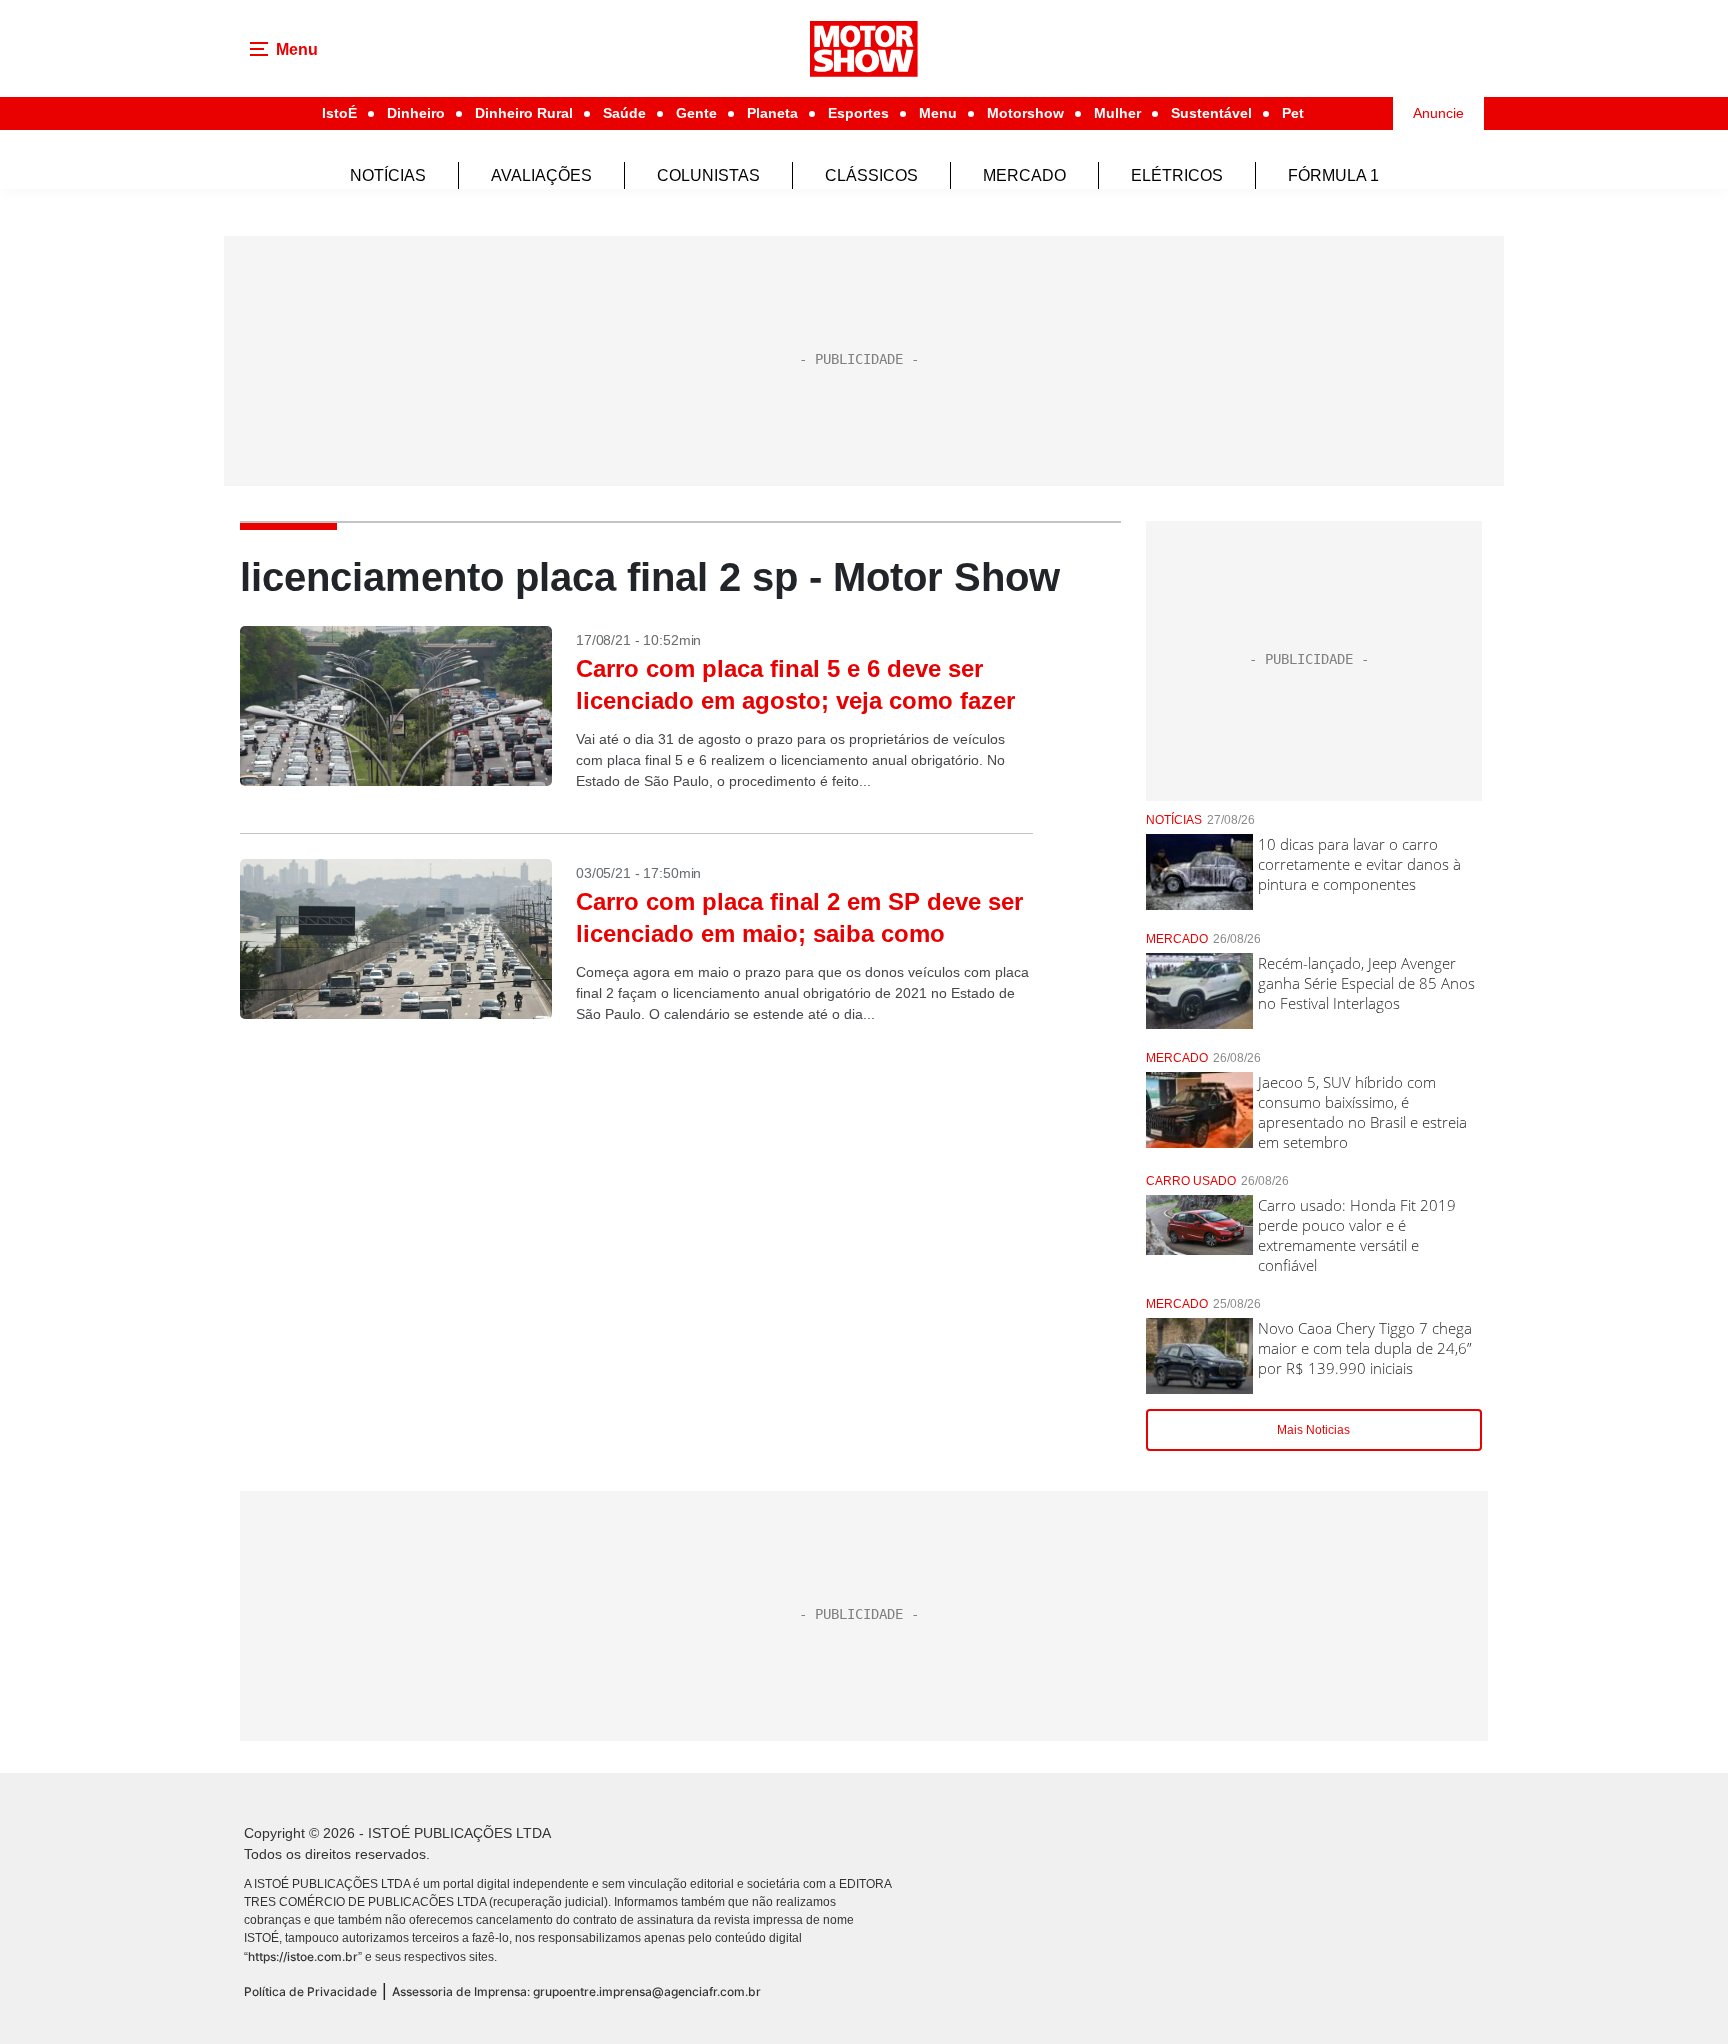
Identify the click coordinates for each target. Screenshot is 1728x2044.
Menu (938, 113)
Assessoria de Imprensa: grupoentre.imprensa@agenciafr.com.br (576, 1991)
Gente (696, 113)
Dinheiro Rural (524, 113)
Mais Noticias (1313, 1430)
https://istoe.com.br (303, 1956)
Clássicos (871, 175)
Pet (1293, 113)
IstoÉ (339, 113)
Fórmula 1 (1333, 175)
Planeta (772, 113)
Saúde (624, 113)
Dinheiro (416, 113)
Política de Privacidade (310, 1991)
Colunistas (708, 175)
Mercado (1024, 175)
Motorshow (1025, 113)
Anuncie (1438, 113)
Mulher (1117, 113)
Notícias (388, 175)
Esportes (858, 113)
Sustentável (1211, 113)
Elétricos (1177, 175)
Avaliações (541, 175)
